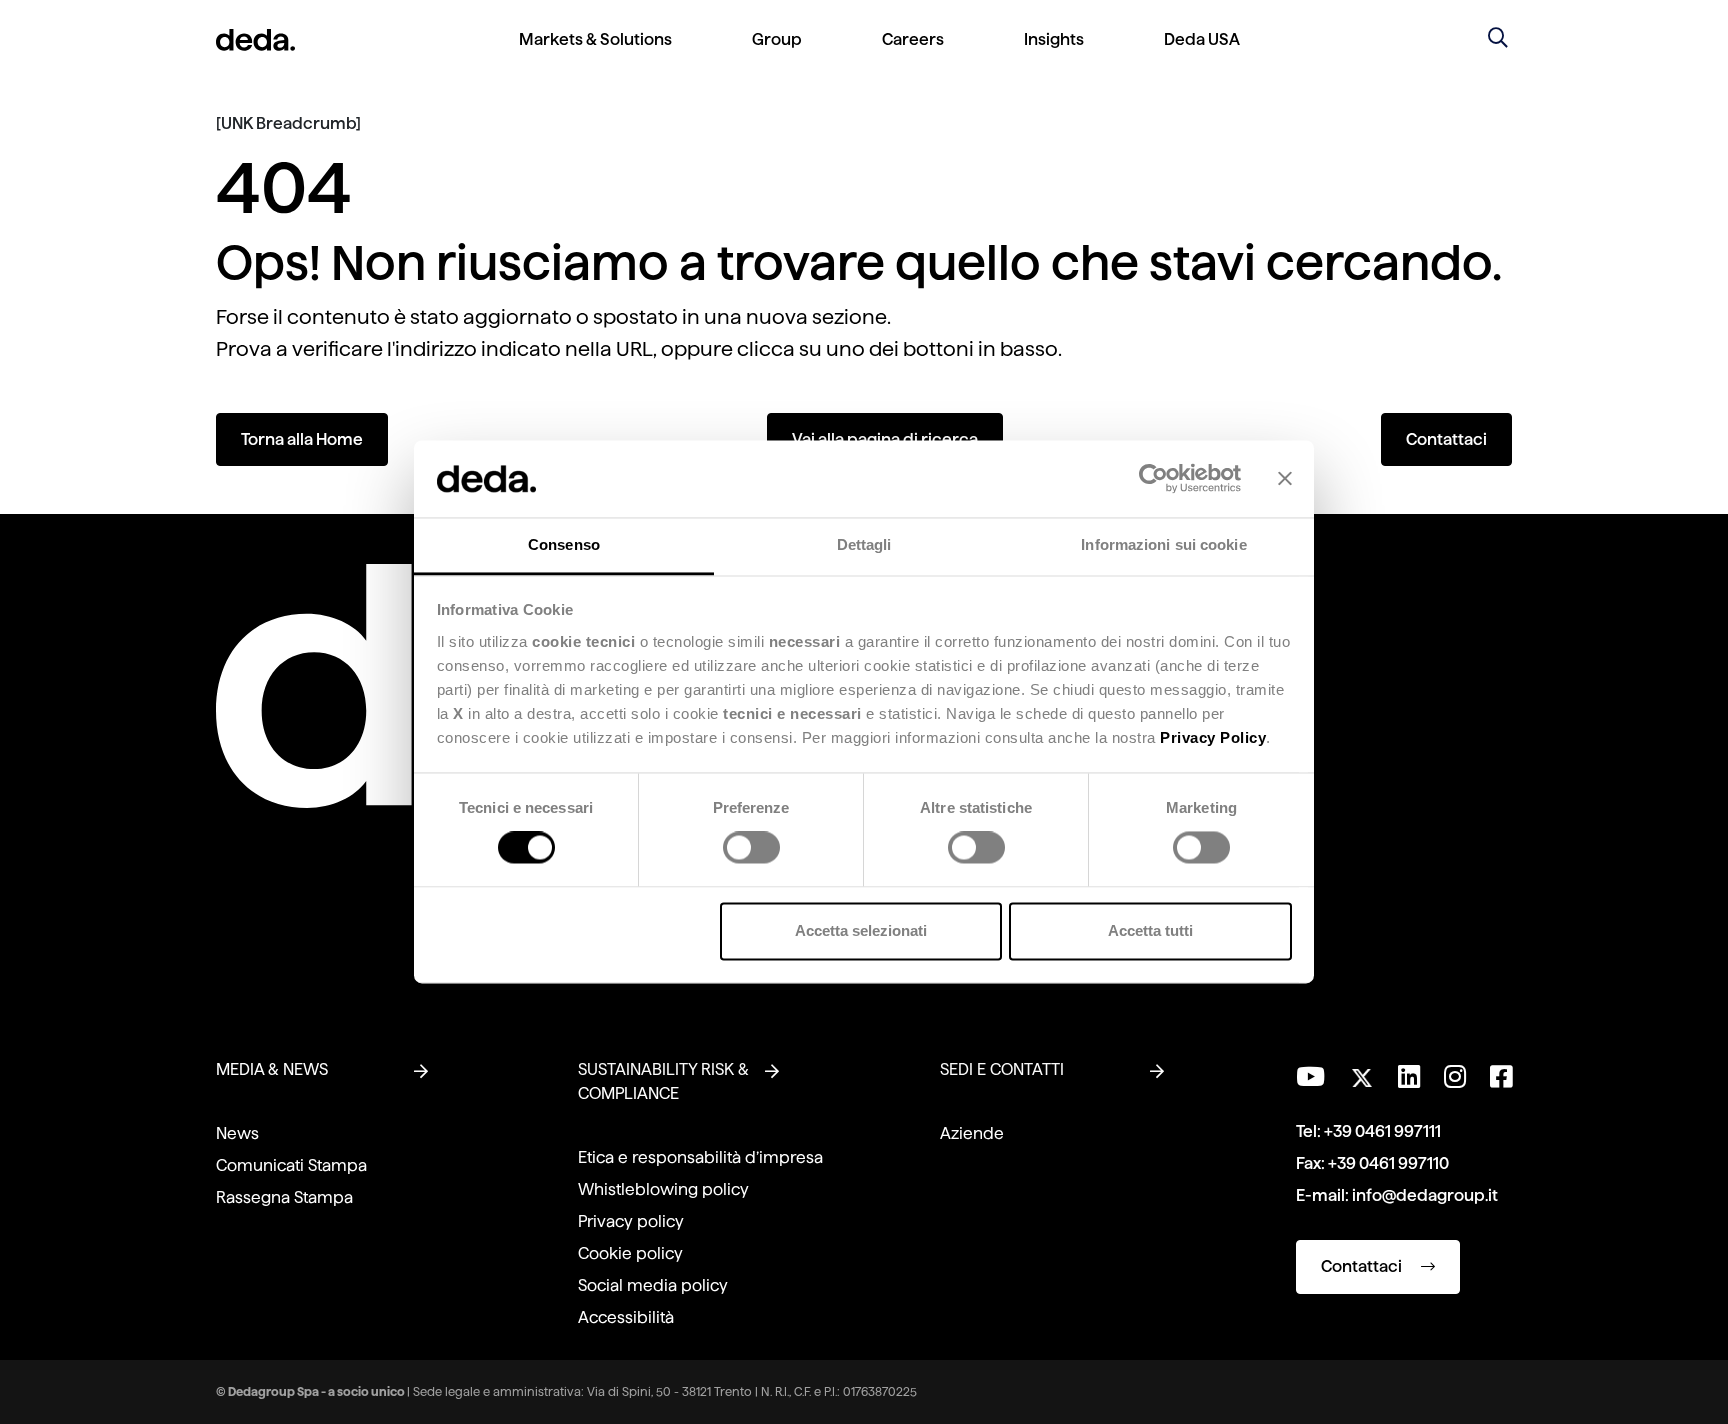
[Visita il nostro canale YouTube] (1310, 1077)
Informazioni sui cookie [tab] (1163, 544)
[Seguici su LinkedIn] (1409, 1077)
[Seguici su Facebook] (1501, 1077)
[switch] (751, 848)
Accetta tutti (1150, 930)
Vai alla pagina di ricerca (885, 439)
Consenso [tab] (564, 544)
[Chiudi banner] (1285, 479)
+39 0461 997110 (1388, 1163)
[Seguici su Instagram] (1455, 1077)
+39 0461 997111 (1382, 1131)
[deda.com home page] (255, 40)
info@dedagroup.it (1425, 1195)
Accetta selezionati (861, 930)
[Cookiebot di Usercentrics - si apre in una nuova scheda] (1153, 479)
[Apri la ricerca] (1498, 40)
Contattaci (1446, 439)
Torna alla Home (302, 439)
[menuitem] (595, 55)
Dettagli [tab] (864, 544)
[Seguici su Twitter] (1361, 1072)
